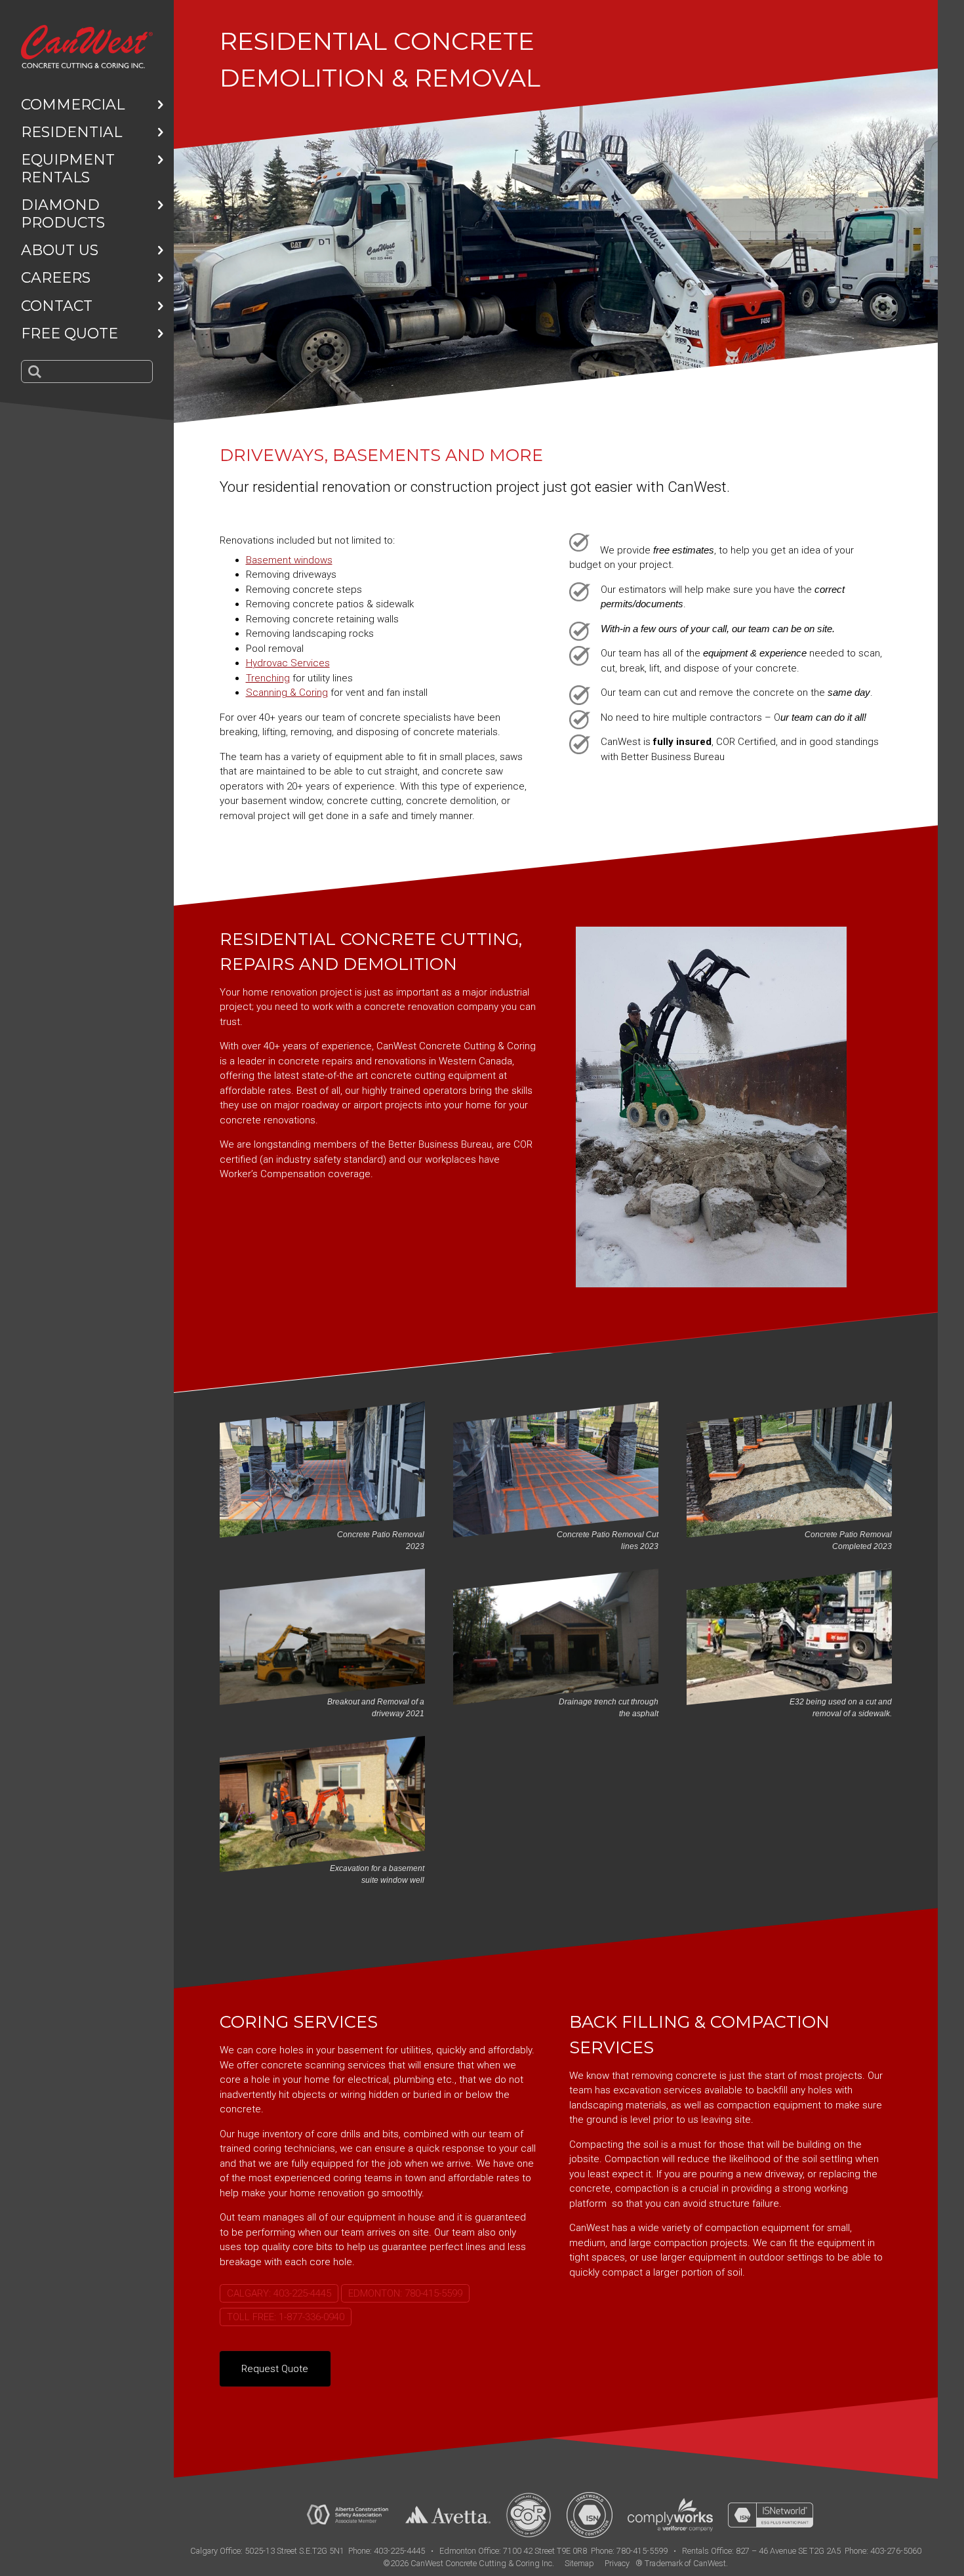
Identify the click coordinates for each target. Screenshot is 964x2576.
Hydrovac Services (288, 663)
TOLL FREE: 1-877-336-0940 (286, 2317)
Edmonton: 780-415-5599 (405, 2293)
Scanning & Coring (287, 693)
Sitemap (579, 2563)
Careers (56, 278)
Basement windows (289, 560)
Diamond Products (63, 213)
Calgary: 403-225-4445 (279, 2293)
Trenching (268, 678)
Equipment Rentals (68, 168)
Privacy (617, 2563)
